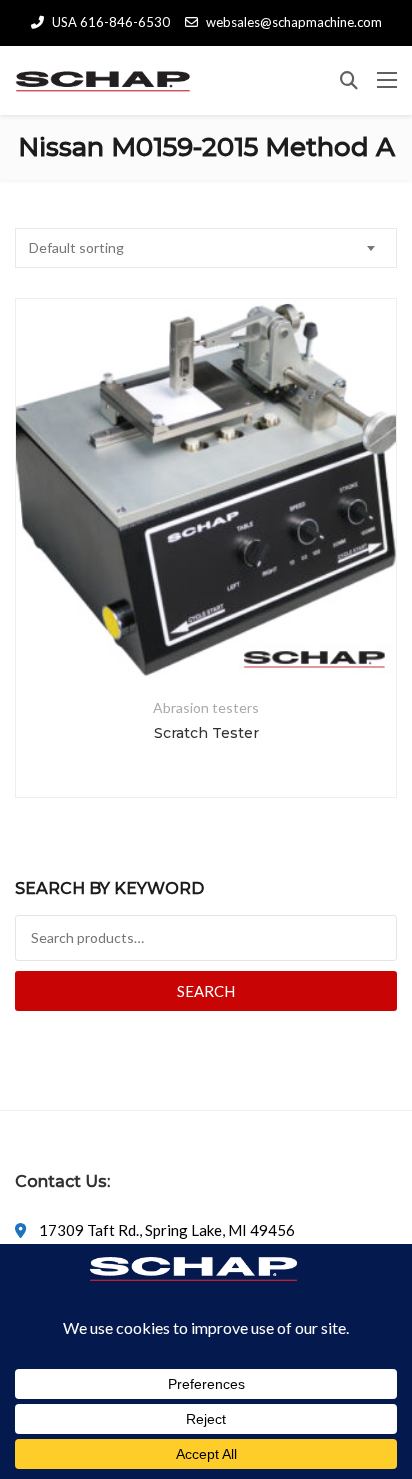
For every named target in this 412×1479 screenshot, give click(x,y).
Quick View (206, 631)
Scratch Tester (206, 733)
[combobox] (206, 248)
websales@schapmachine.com (294, 22)
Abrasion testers (206, 707)
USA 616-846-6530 (111, 22)
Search (206, 991)
